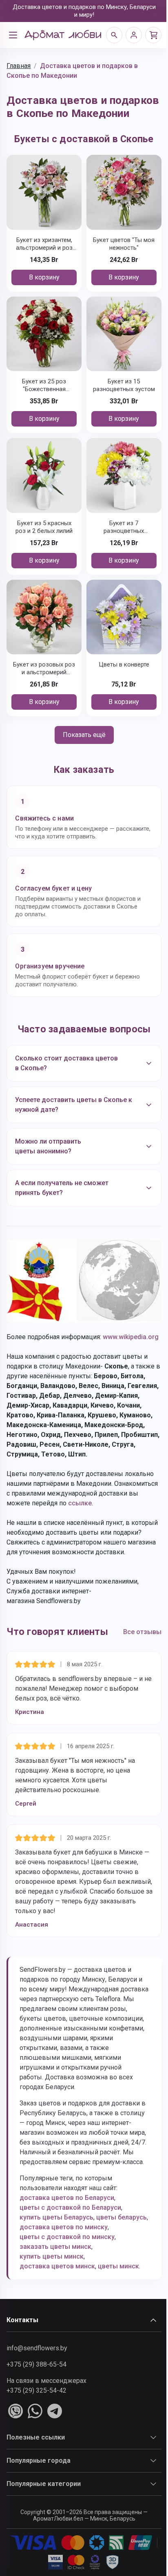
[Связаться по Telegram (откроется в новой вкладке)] (55, 2449)
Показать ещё (84, 735)
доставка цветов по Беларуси (67, 2226)
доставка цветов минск (57, 2304)
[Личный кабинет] (134, 35)
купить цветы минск (52, 2294)
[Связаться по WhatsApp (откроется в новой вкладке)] (35, 2449)
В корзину (44, 277)
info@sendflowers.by (37, 2386)
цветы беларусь (45, 2255)
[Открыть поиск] (114, 35)
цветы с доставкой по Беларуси (70, 2236)
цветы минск (118, 2304)
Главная (19, 66)
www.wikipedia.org (34, 1345)
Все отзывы (136, 1650)
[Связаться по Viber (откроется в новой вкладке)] (15, 2449)
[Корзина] (153, 35)
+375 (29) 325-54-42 (36, 2428)
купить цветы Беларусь (56, 2245)
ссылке (121, 1512)
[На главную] (63, 35)
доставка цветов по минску (64, 2265)
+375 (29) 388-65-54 (36, 2402)
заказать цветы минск (55, 2285)
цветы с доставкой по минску (67, 2275)
